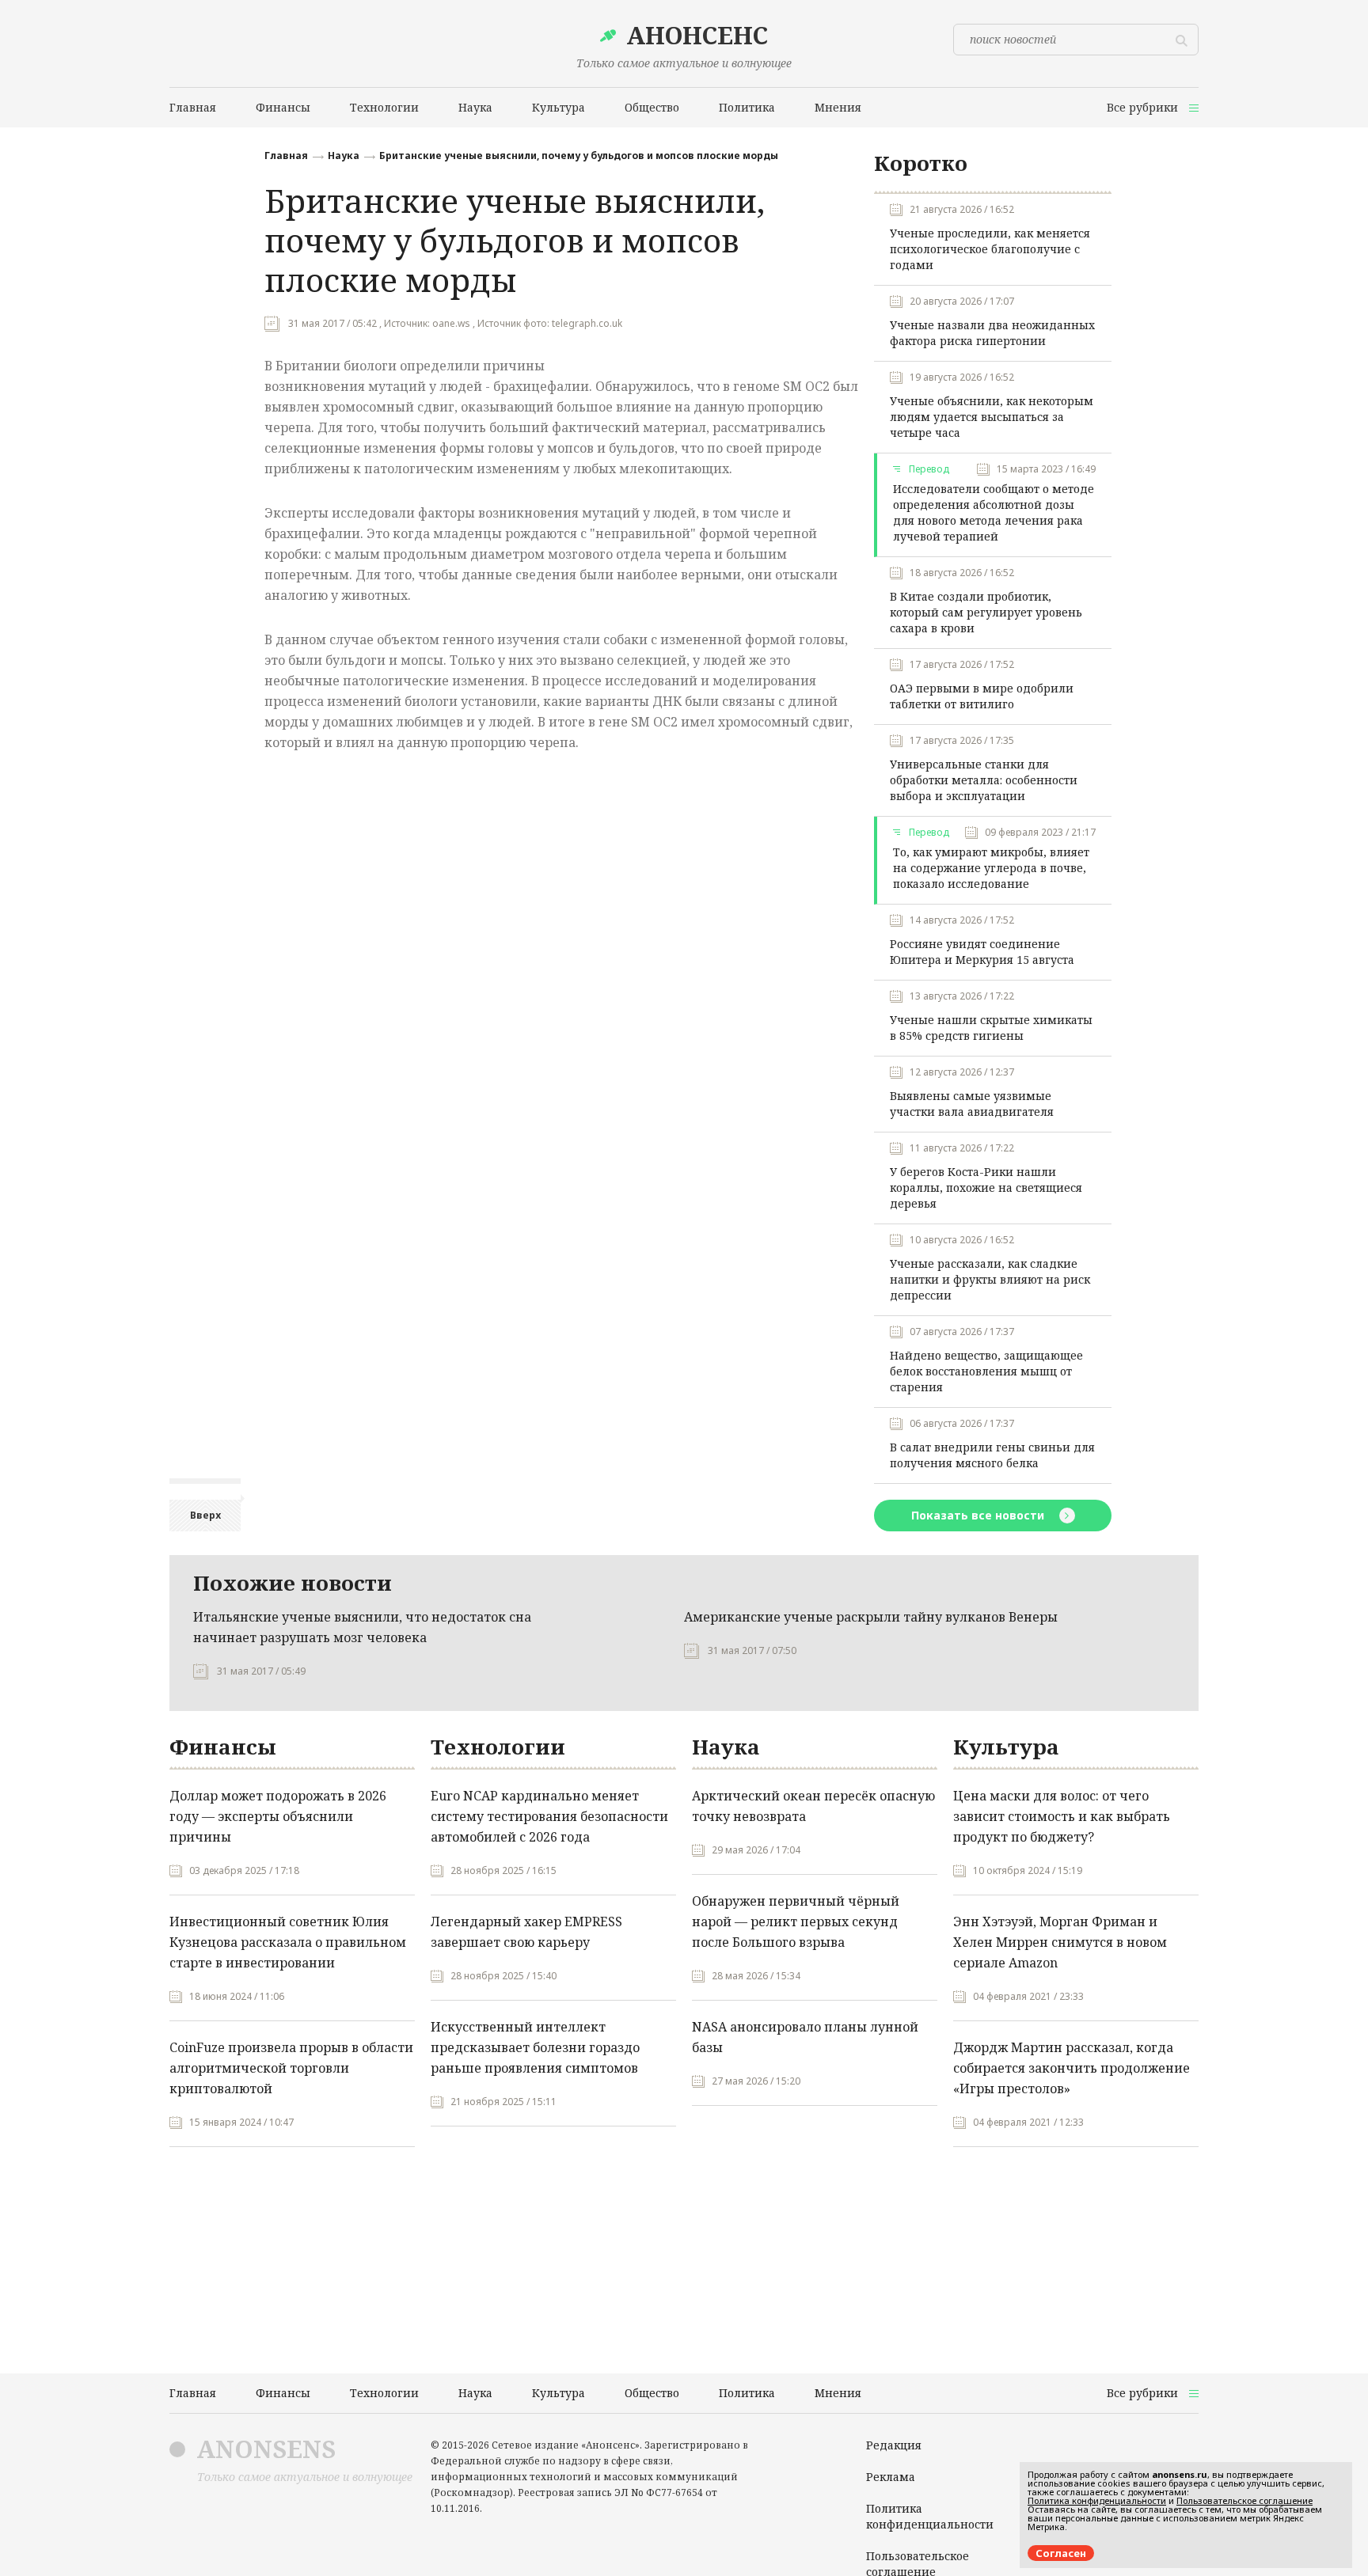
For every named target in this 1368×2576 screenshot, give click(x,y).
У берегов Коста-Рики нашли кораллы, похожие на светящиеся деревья (986, 1187)
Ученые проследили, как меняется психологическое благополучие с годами (990, 249)
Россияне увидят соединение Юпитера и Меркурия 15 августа (982, 952)
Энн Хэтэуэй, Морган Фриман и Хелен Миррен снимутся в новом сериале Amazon (1060, 1942)
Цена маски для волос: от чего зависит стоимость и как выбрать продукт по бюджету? (1062, 1816)
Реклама (891, 2477)
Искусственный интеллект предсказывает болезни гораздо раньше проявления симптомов (535, 2047)
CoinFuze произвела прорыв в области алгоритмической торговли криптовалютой (291, 2068)
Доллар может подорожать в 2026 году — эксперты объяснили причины (278, 1816)
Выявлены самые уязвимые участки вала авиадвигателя (972, 1104)
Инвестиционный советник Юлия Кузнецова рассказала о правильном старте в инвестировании (288, 1942)
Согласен (1061, 2553)
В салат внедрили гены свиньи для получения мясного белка (992, 1455)
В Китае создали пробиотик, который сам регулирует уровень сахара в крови (986, 612)
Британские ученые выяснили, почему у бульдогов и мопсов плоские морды (579, 156)
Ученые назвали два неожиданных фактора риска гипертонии (992, 333)
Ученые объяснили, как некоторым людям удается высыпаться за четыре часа (992, 417)
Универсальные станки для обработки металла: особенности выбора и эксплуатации (984, 780)
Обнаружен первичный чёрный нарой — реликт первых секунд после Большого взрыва (796, 1922)
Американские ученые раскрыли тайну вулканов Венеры (871, 1617)
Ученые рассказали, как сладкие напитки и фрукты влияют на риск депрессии (990, 1279)
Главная (286, 156)
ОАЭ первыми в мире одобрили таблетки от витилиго (982, 696)
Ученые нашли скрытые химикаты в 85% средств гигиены (991, 1028)
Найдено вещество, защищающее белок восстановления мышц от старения (986, 1371)
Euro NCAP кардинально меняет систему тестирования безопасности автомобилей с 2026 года (549, 1816)
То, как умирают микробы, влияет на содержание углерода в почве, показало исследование (991, 868)
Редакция (894, 2445)
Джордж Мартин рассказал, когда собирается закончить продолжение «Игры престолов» (1072, 2068)
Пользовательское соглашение (1244, 2500)
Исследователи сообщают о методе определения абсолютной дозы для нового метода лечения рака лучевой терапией (994, 512)
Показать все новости (979, 1515)
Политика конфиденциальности (930, 2516)
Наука (344, 156)
